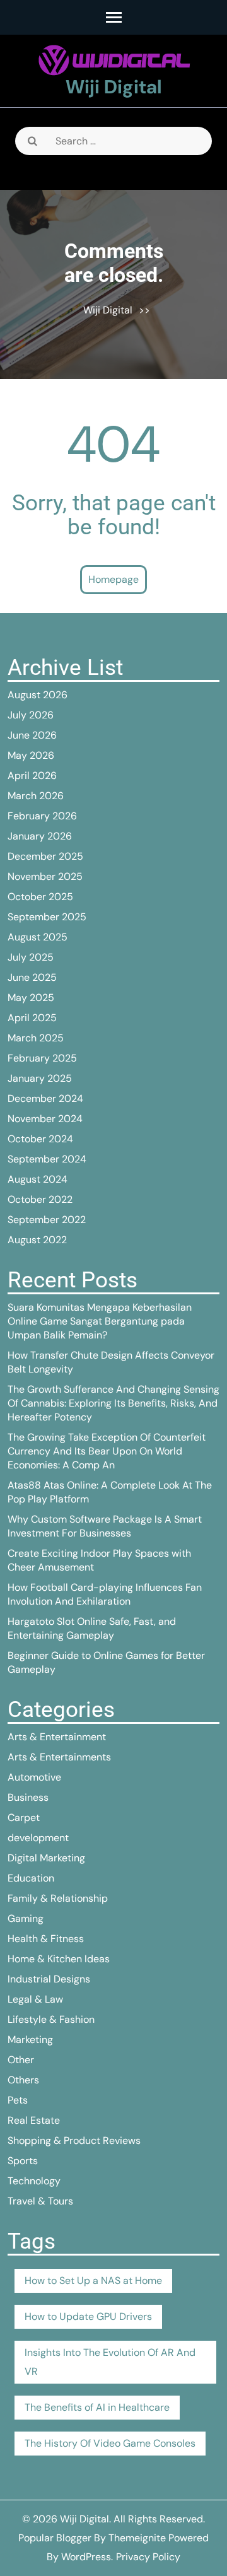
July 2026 (31, 715)
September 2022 (47, 1220)
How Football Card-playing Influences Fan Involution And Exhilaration (105, 1594)
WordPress (86, 2557)
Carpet (24, 1818)
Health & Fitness (46, 1939)
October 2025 (40, 897)
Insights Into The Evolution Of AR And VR (110, 2362)
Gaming (26, 1918)
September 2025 (47, 917)
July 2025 (31, 957)
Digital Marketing (46, 1858)
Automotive (34, 1777)
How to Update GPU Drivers (88, 2316)
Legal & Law (35, 1999)
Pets (18, 2100)
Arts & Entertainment (57, 1737)
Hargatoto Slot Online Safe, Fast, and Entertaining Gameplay (92, 1628)
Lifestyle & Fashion (51, 2019)
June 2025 (32, 977)
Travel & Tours (40, 2201)
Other (21, 2060)
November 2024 (45, 1119)
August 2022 (37, 1240)
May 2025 (31, 998)
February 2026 (42, 816)
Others (23, 2080)
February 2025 (42, 1058)
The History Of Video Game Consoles (110, 2443)
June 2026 (32, 735)
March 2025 (36, 1038)
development (38, 1838)
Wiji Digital (114, 87)
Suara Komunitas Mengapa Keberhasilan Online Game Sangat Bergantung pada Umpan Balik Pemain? (100, 1321)
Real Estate (34, 2120)
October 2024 (40, 1139)
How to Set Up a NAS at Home (93, 2280)
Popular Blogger (55, 2538)
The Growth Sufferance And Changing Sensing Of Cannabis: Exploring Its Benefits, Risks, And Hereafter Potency (113, 1403)
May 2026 (31, 755)
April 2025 (32, 1018)
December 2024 (45, 1098)
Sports (23, 2161)
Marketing (30, 2040)
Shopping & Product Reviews (74, 2140)
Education (31, 1878)
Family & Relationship (58, 1898)
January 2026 (40, 836)
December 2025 (45, 856)
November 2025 (45, 876)
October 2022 (40, 1199)
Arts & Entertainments (59, 1757)
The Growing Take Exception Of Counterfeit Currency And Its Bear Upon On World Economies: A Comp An (107, 1451)
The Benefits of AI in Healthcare (97, 2407)
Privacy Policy (148, 2557)
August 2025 (38, 937)
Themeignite (137, 2538)
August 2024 (38, 1179)
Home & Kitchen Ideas (59, 1959)
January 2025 (40, 1078)
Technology (34, 2181)
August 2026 (38, 695)
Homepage (113, 579)
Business (28, 1797)
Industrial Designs (49, 1979)
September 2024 (47, 1159)
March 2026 (36, 796)
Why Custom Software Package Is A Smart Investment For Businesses (105, 1526)
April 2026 (32, 776)
